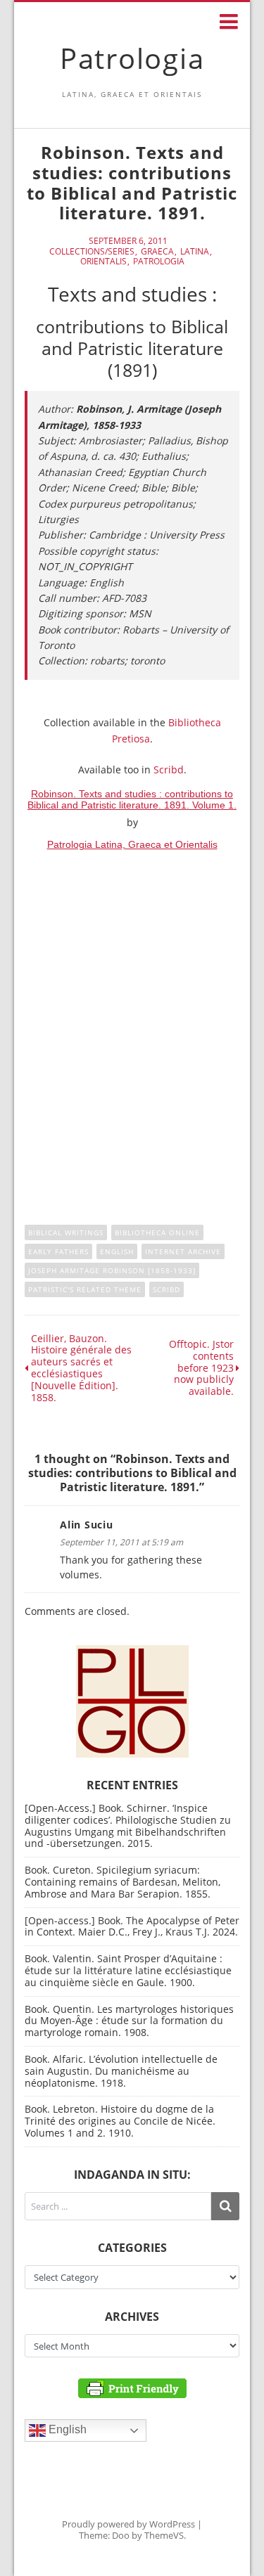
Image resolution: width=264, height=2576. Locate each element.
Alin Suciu (87, 1525)
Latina (195, 252)
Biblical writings (66, 1232)
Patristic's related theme (85, 1289)
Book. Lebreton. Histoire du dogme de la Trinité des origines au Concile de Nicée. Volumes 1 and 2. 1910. (120, 2121)
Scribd (169, 769)
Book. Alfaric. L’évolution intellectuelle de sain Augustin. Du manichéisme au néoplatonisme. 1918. (121, 2071)
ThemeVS (164, 2535)
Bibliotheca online (157, 1232)
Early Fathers (58, 1251)
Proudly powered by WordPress (128, 2524)
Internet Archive (183, 1251)
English (117, 1251)
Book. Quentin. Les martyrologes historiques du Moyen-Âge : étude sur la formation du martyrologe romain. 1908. (129, 2021)
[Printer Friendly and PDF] (132, 2387)
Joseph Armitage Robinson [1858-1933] (112, 1270)
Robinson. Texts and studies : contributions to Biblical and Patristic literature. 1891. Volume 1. (132, 799)
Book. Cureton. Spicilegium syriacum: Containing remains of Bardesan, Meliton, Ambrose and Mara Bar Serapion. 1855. (122, 1882)
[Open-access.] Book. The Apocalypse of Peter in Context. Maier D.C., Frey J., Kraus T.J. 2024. (132, 1926)
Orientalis (103, 262)
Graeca (157, 252)
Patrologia (132, 58)
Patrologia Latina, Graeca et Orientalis (132, 844)
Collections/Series (92, 252)
